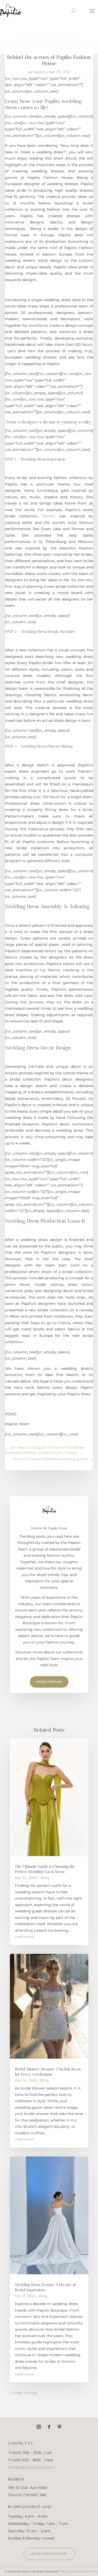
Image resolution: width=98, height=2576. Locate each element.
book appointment (49, 2554)
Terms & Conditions (73, 2571)
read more (24, 1937)
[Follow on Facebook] (49, 2427)
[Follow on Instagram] (39, 2427)
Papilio (39, 72)
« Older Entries (23, 2393)
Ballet (48, 516)
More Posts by (49, 1682)
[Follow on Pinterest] (60, 2427)
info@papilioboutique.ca (30, 2467)
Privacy (93, 2571)
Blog (45, 1878)
